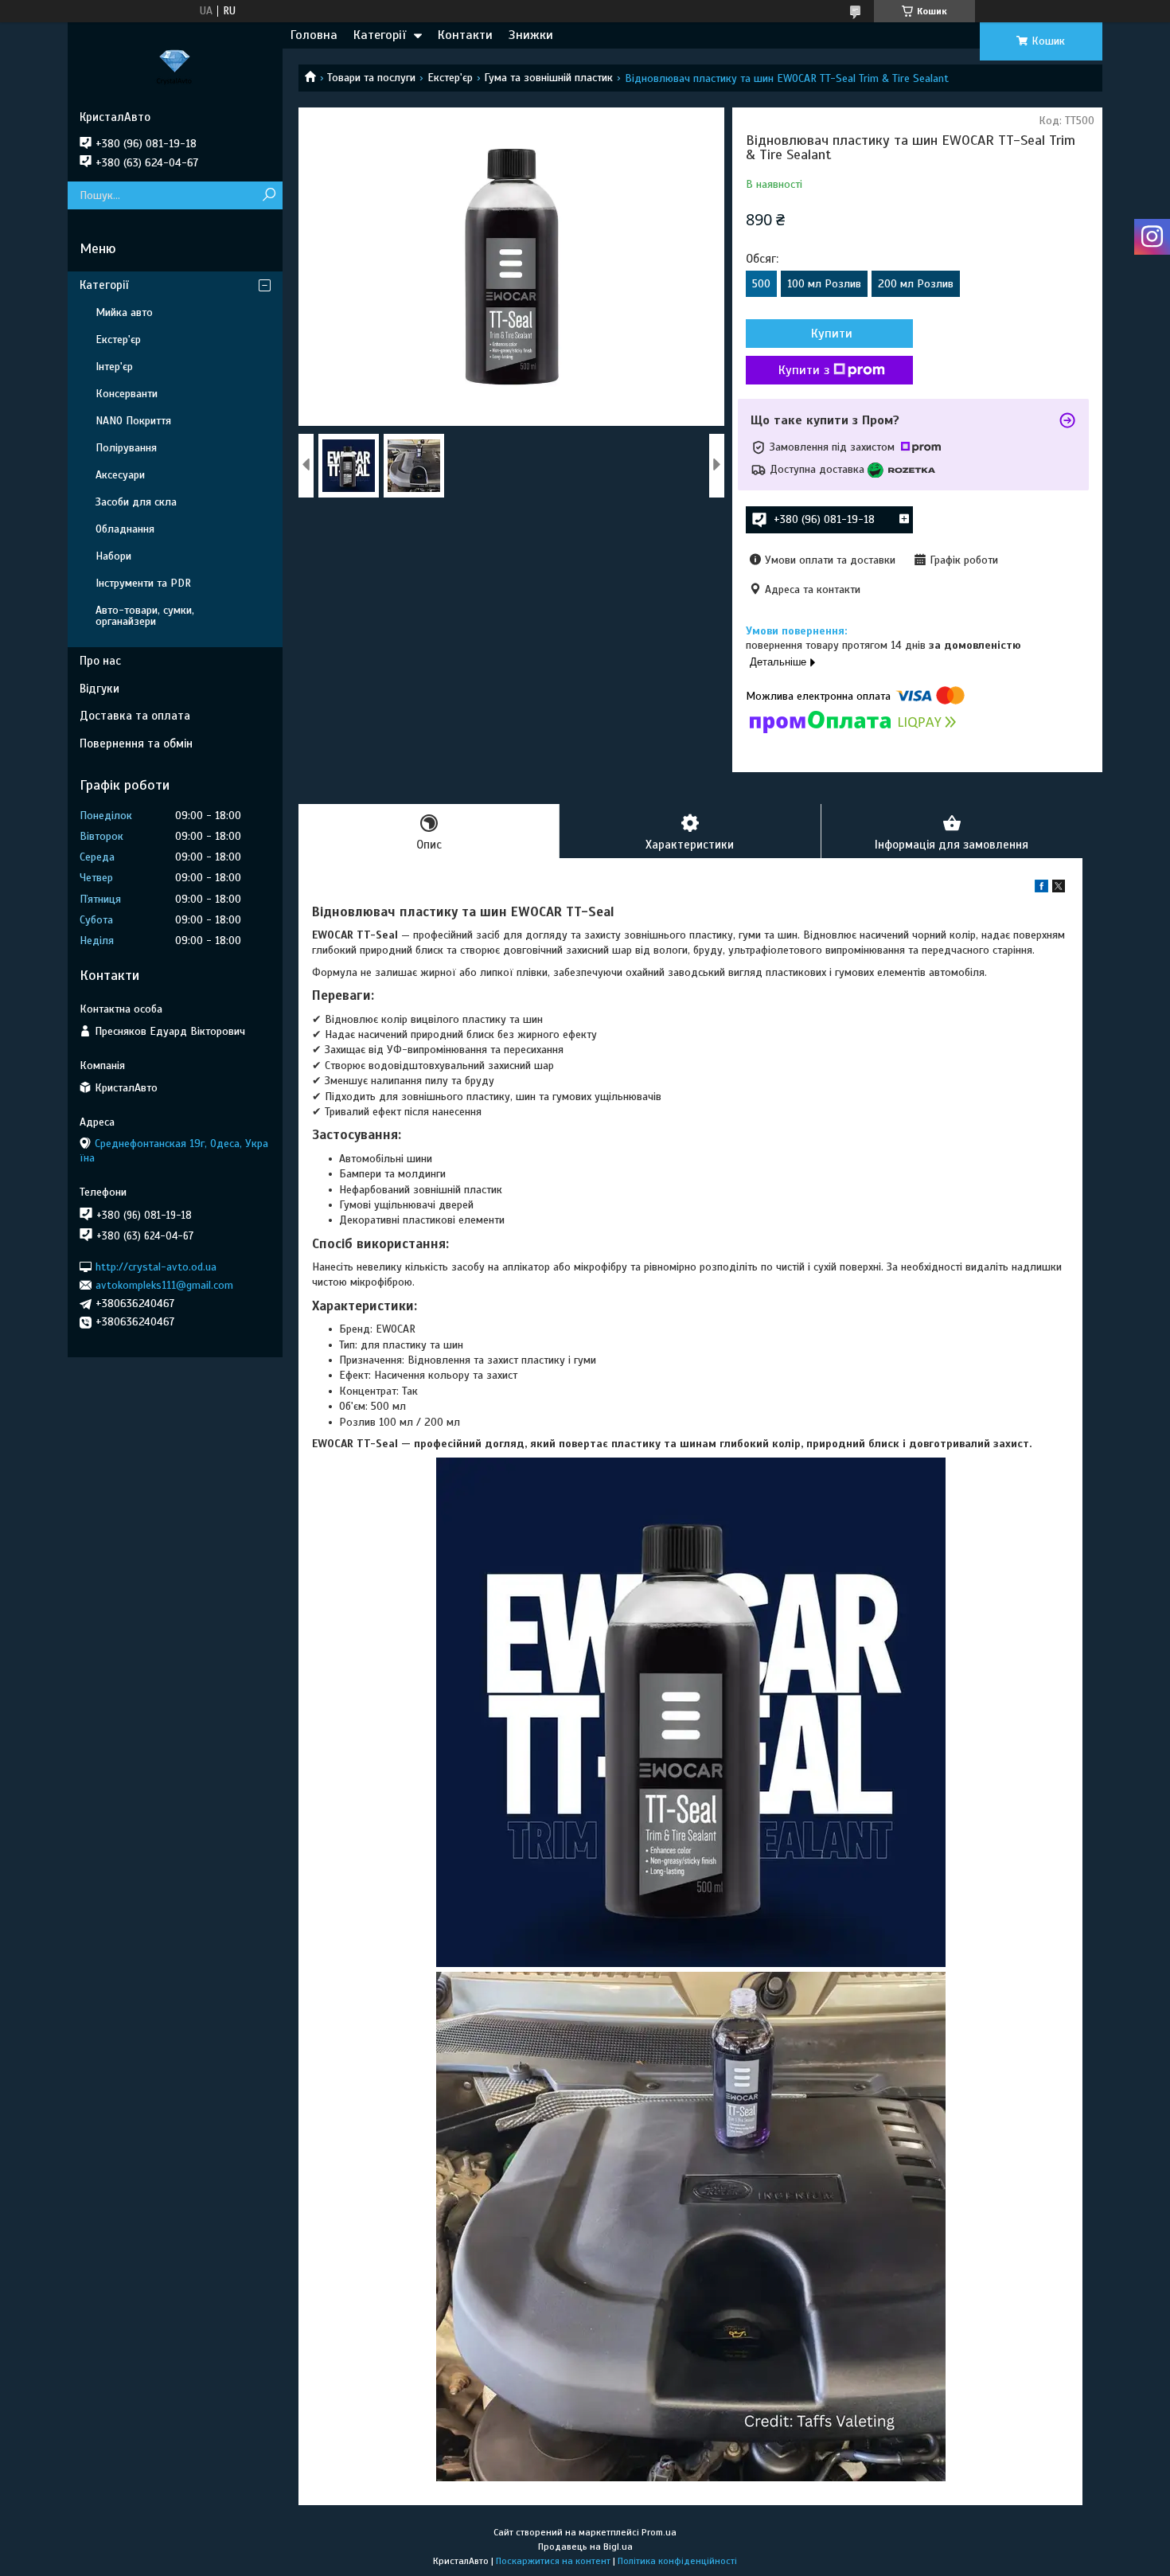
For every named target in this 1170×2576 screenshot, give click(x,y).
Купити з (804, 370)
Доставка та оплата (135, 716)
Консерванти (127, 394)
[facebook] (1041, 889)
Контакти (465, 35)
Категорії (380, 35)
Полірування (126, 448)
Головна (314, 35)
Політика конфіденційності (677, 2561)
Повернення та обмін (136, 744)
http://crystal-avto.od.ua (156, 1266)
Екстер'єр (450, 78)
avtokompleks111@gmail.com (164, 1285)
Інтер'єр (114, 367)
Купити (832, 334)
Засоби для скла (136, 502)
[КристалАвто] (175, 66)
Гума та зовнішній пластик (548, 78)
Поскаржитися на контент (553, 2561)
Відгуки (99, 689)
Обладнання (125, 529)
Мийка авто (124, 312)
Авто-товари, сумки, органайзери (145, 616)
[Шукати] (269, 195)
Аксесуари (120, 475)
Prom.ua (659, 2532)
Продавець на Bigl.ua (585, 2547)
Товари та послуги (371, 78)
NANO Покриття (133, 421)
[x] (1059, 889)
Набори (113, 556)
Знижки (531, 35)
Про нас (100, 661)
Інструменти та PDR (143, 583)
